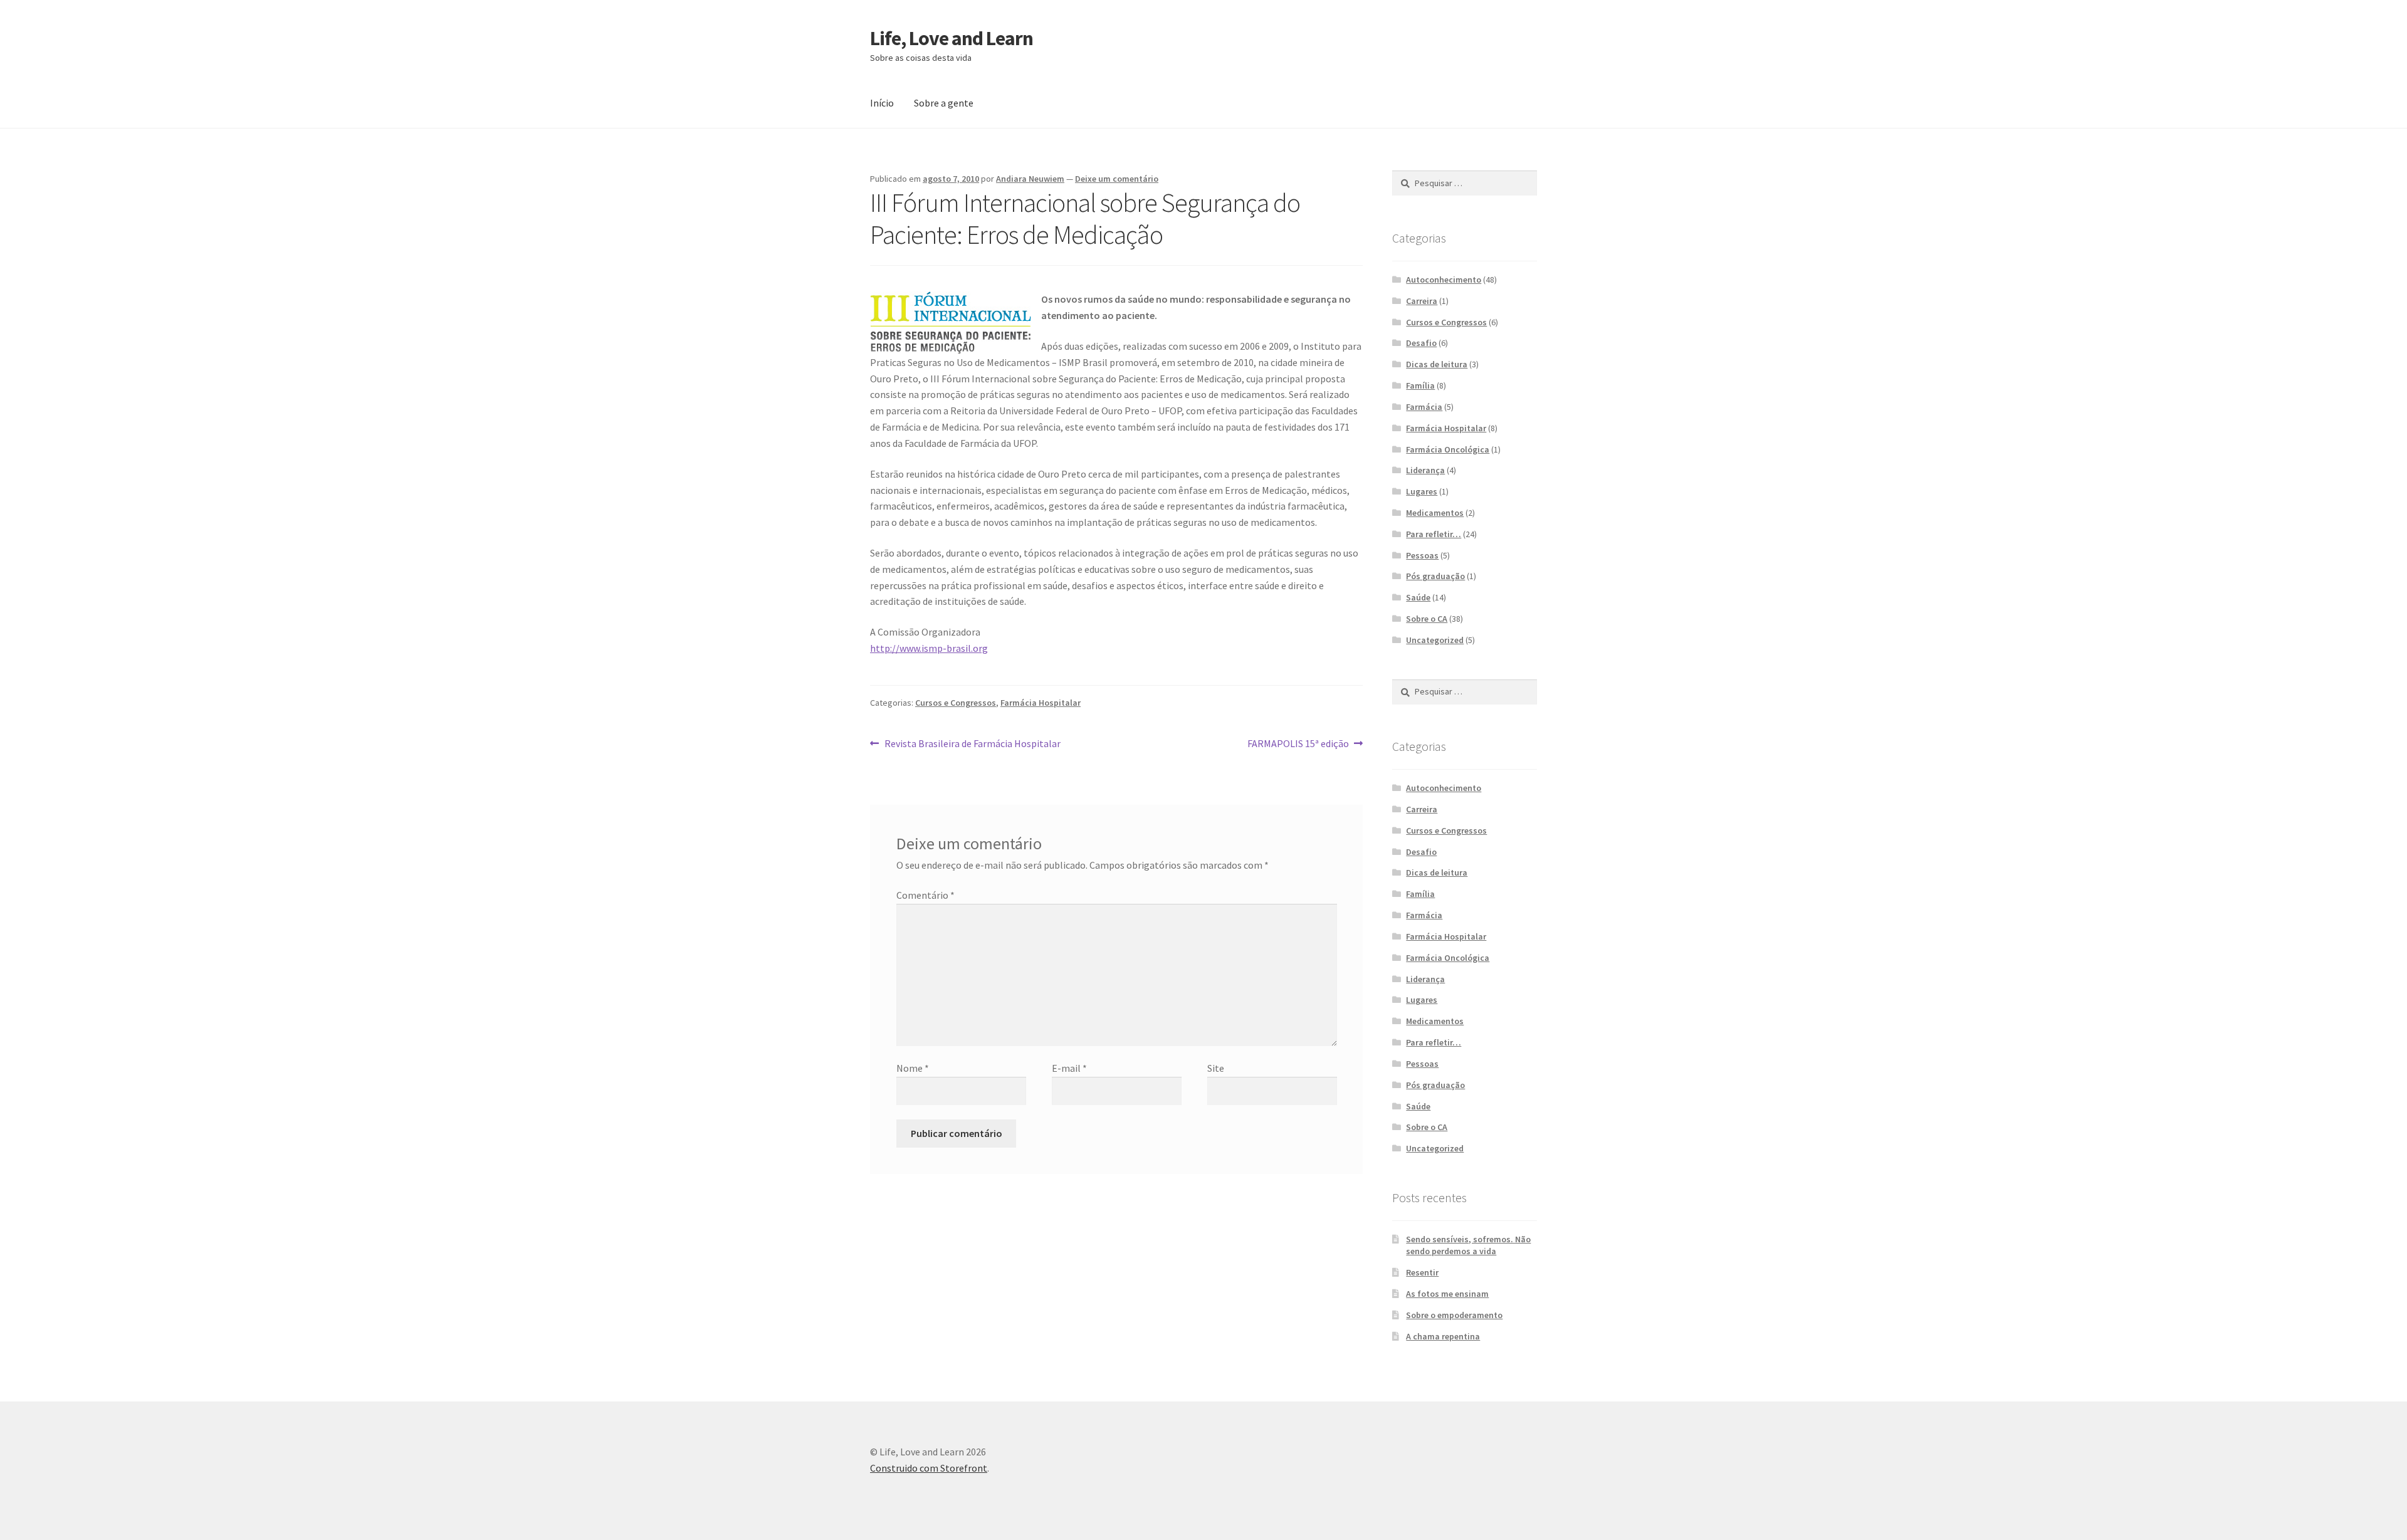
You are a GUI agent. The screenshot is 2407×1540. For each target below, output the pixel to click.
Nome (913, 1068)
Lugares (1422, 491)
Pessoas (1422, 555)
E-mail (1069, 1068)
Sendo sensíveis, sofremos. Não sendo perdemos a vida (1468, 1245)
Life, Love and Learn (952, 38)
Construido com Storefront (929, 1468)
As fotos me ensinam (1447, 1294)
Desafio (1421, 343)
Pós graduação (1435, 576)
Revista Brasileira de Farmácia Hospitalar (972, 744)
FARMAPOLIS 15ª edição (1298, 744)
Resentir (1422, 1272)
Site (1216, 1068)
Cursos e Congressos (956, 703)
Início (882, 103)
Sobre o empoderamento (1454, 1315)
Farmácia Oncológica (1448, 449)
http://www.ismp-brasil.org (929, 648)
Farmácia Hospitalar (1041, 703)
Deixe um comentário (1117, 179)
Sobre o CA (1427, 619)
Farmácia (1424, 407)
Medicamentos (1435, 513)
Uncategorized (1435, 640)
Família (1420, 385)
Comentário (926, 895)
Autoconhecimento (1444, 280)
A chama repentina (1443, 1336)
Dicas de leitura (1437, 364)
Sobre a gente (944, 103)
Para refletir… (1434, 534)
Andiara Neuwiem (1030, 179)
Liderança (1425, 470)
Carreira (1422, 301)
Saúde (1418, 597)
